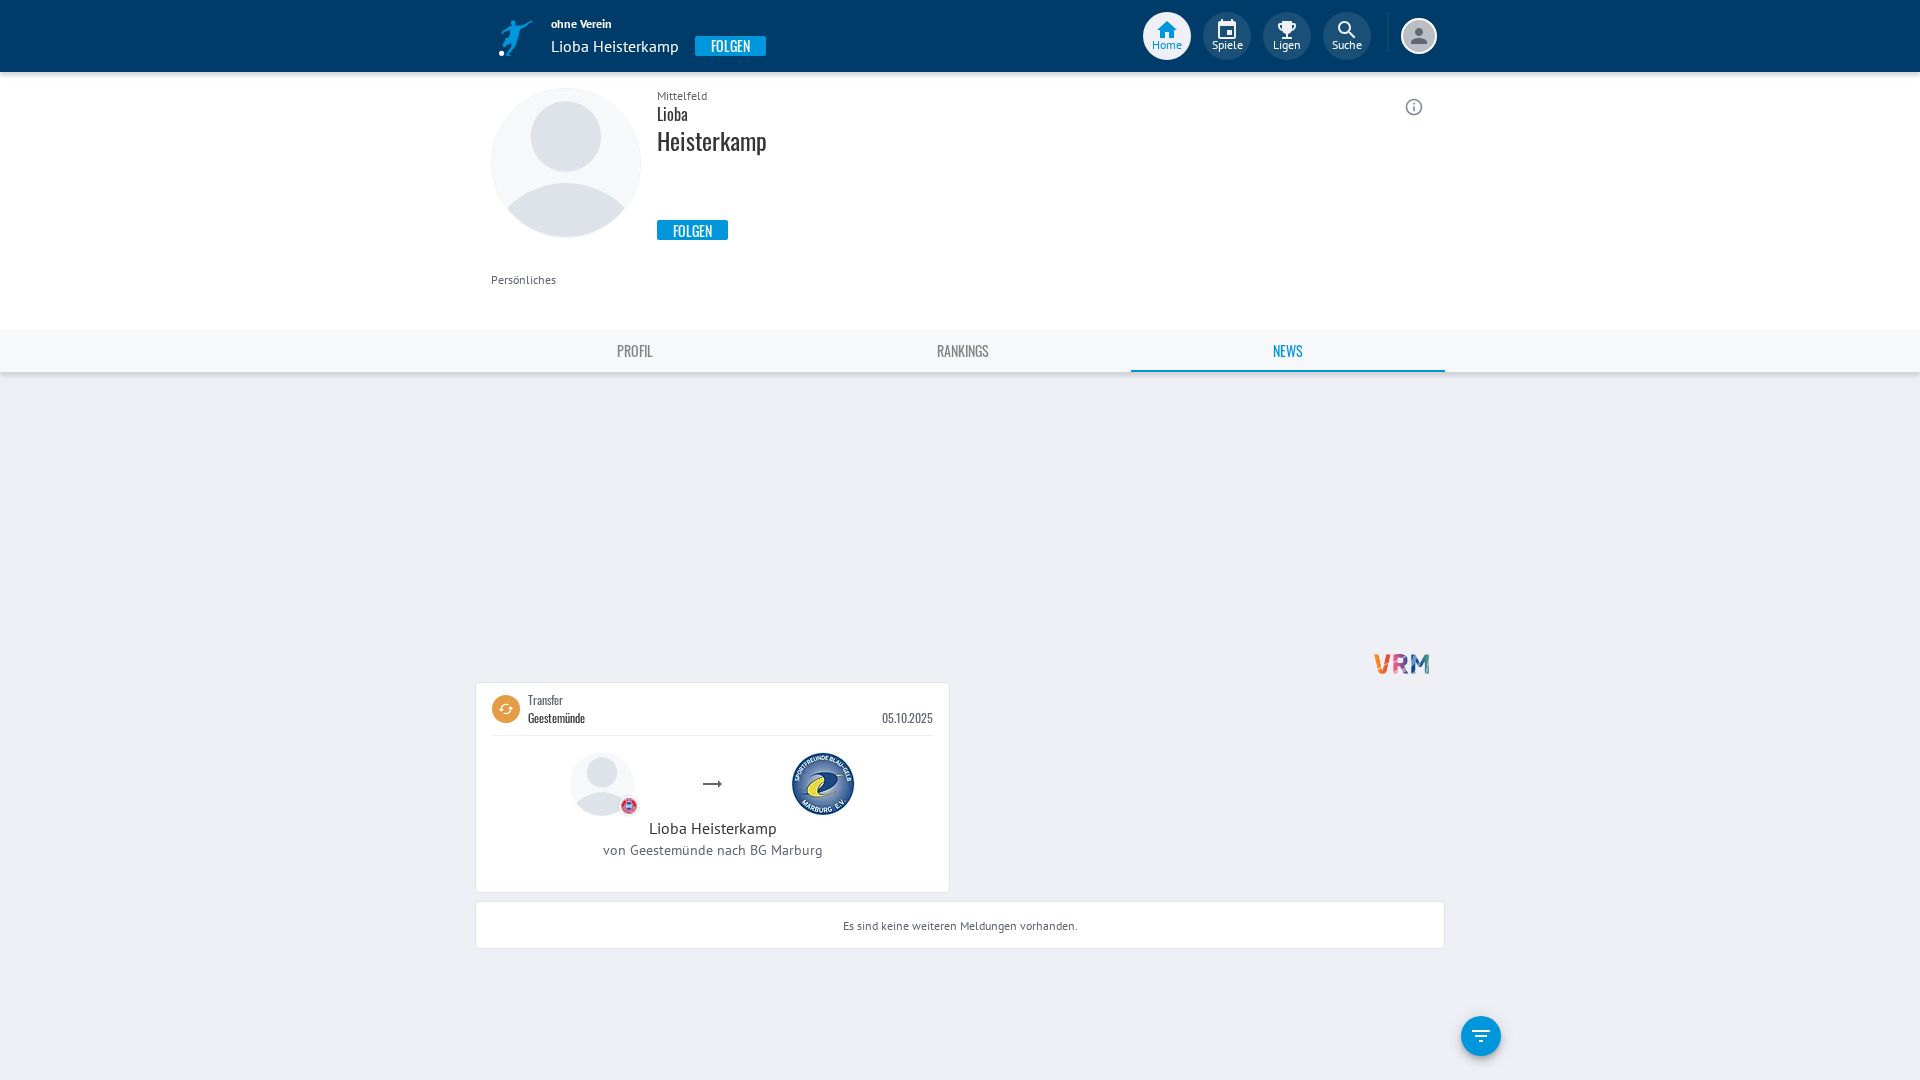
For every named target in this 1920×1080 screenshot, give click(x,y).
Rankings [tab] (963, 350)
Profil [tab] (635, 350)
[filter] (1481, 1036)
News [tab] (1288, 350)
